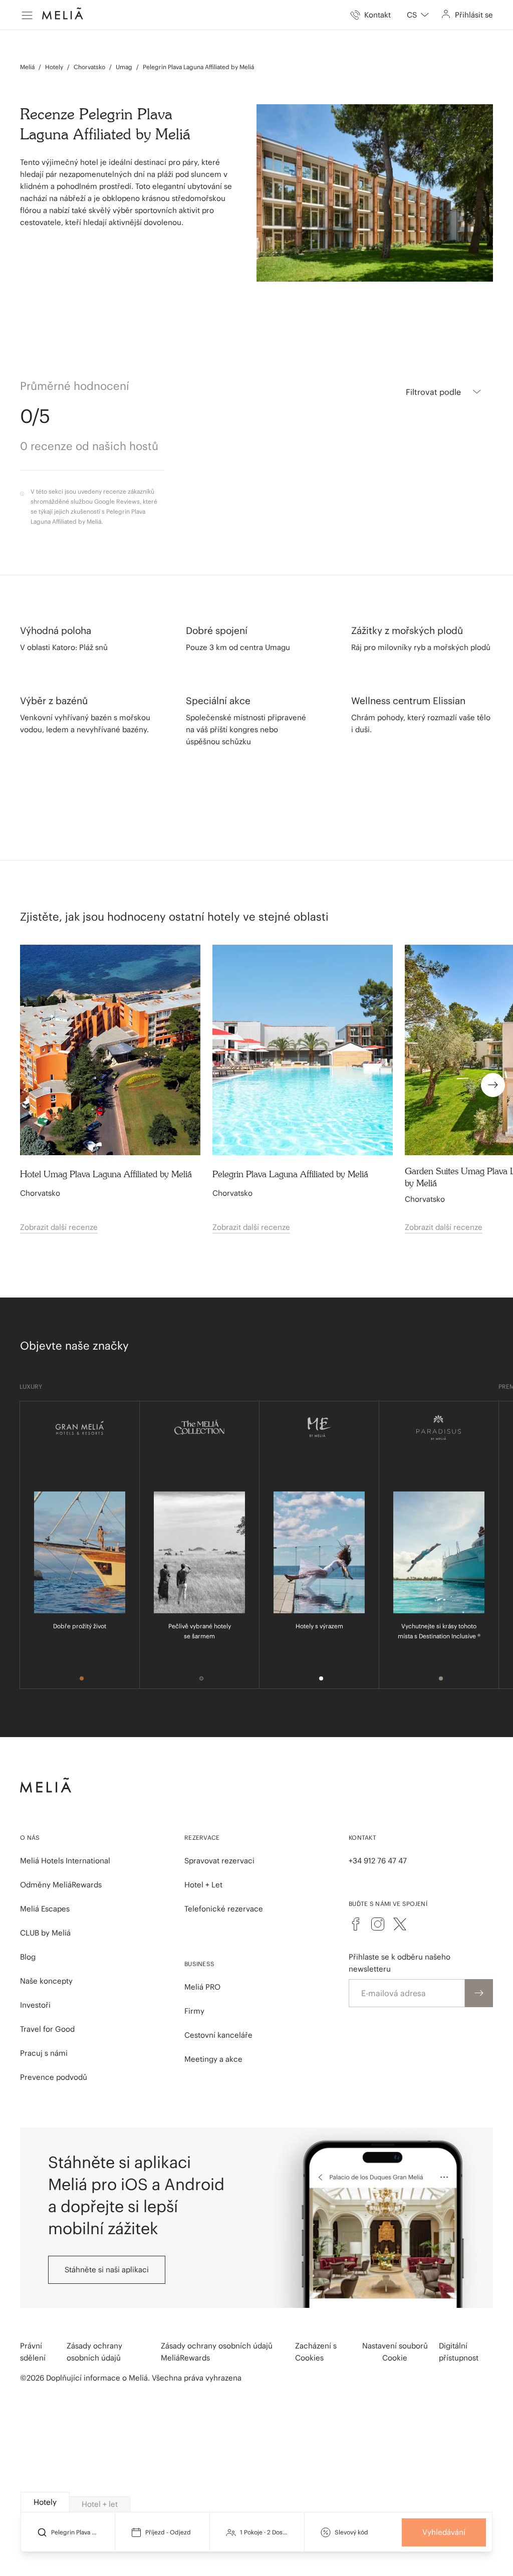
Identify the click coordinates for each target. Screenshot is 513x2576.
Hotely (54, 67)
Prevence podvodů (54, 2077)
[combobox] (418, 15)
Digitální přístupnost (459, 2352)
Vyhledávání (444, 2532)
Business (199, 1964)
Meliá (27, 67)
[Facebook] (356, 1924)
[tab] (45, 2502)
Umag (124, 67)
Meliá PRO (202, 1987)
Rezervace (202, 1838)
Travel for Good (47, 2029)
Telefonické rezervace (224, 1909)
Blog (28, 1957)
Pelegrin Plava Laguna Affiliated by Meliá (198, 67)
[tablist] (257, 2502)
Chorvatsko (89, 67)
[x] (400, 1924)
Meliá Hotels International (65, 1861)
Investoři (35, 2005)
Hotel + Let (203, 1885)
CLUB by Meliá (45, 1933)
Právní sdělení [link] (33, 2352)
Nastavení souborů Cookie (395, 2352)
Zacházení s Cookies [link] (316, 2352)
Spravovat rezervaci (219, 1861)
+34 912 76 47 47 (378, 1861)
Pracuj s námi (44, 2053)
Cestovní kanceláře (218, 2035)
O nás (30, 1838)
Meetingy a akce (213, 2059)
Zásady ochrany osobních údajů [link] (94, 2352)
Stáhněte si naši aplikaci (107, 2270)
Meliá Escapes (45, 1909)
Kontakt (362, 1838)
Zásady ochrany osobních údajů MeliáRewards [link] (217, 2352)
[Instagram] (378, 1924)
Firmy (194, 2011)
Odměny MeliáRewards (61, 1885)
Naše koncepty (46, 1981)
